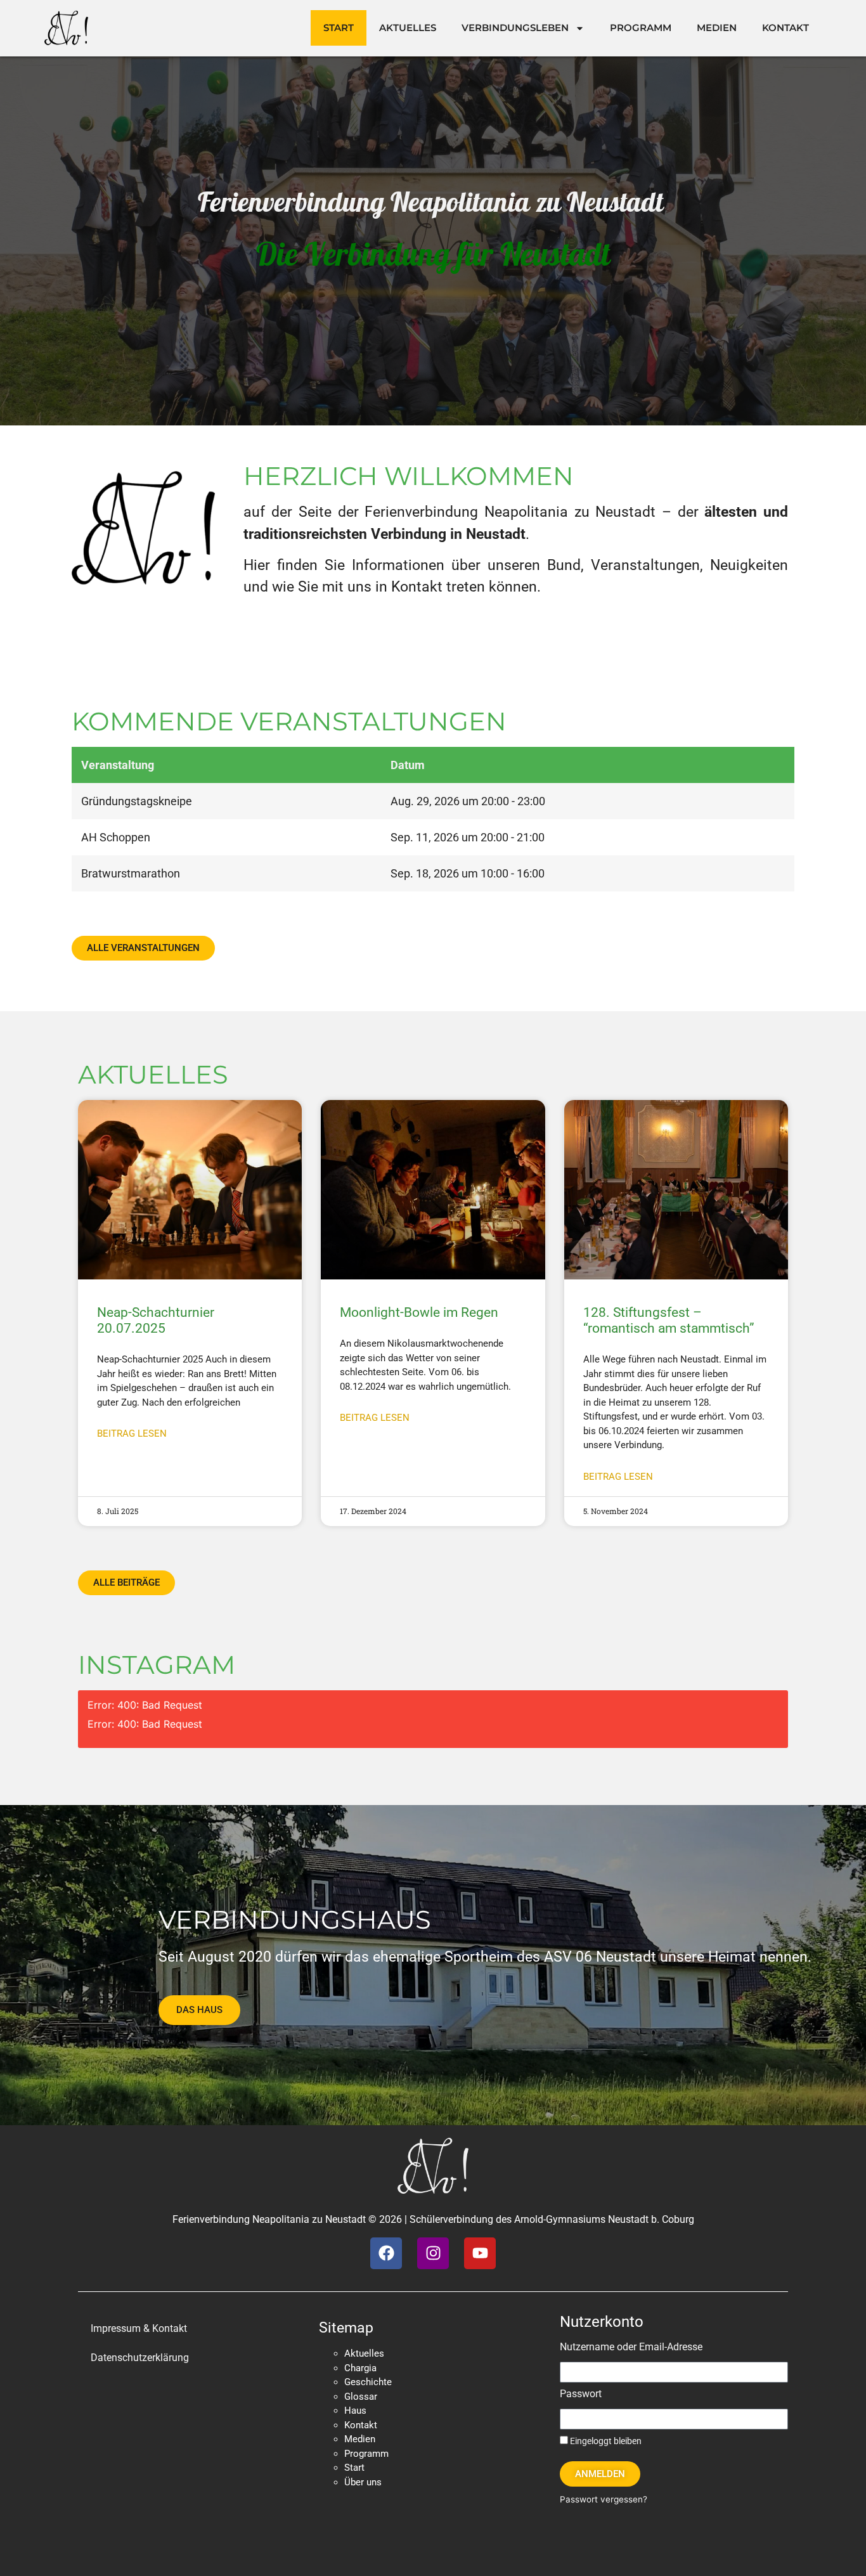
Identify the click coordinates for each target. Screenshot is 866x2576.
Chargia (360, 2368)
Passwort (581, 2394)
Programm (641, 28)
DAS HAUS (199, 2010)
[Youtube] (480, 2253)
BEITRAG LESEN (132, 1434)
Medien (717, 28)
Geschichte (368, 2382)
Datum (408, 765)
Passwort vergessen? (604, 2499)
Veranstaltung (118, 765)
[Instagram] (433, 2253)
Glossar (361, 2397)
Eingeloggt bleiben (605, 2441)
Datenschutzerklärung (140, 2358)
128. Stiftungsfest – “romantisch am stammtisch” (669, 1320)
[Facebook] (386, 2253)
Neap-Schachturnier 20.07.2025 (156, 1320)
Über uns (363, 2482)
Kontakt (785, 28)
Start (339, 28)
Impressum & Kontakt (139, 2328)
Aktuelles (408, 28)
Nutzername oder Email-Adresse (631, 2347)
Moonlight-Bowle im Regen (419, 1312)
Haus (355, 2411)
